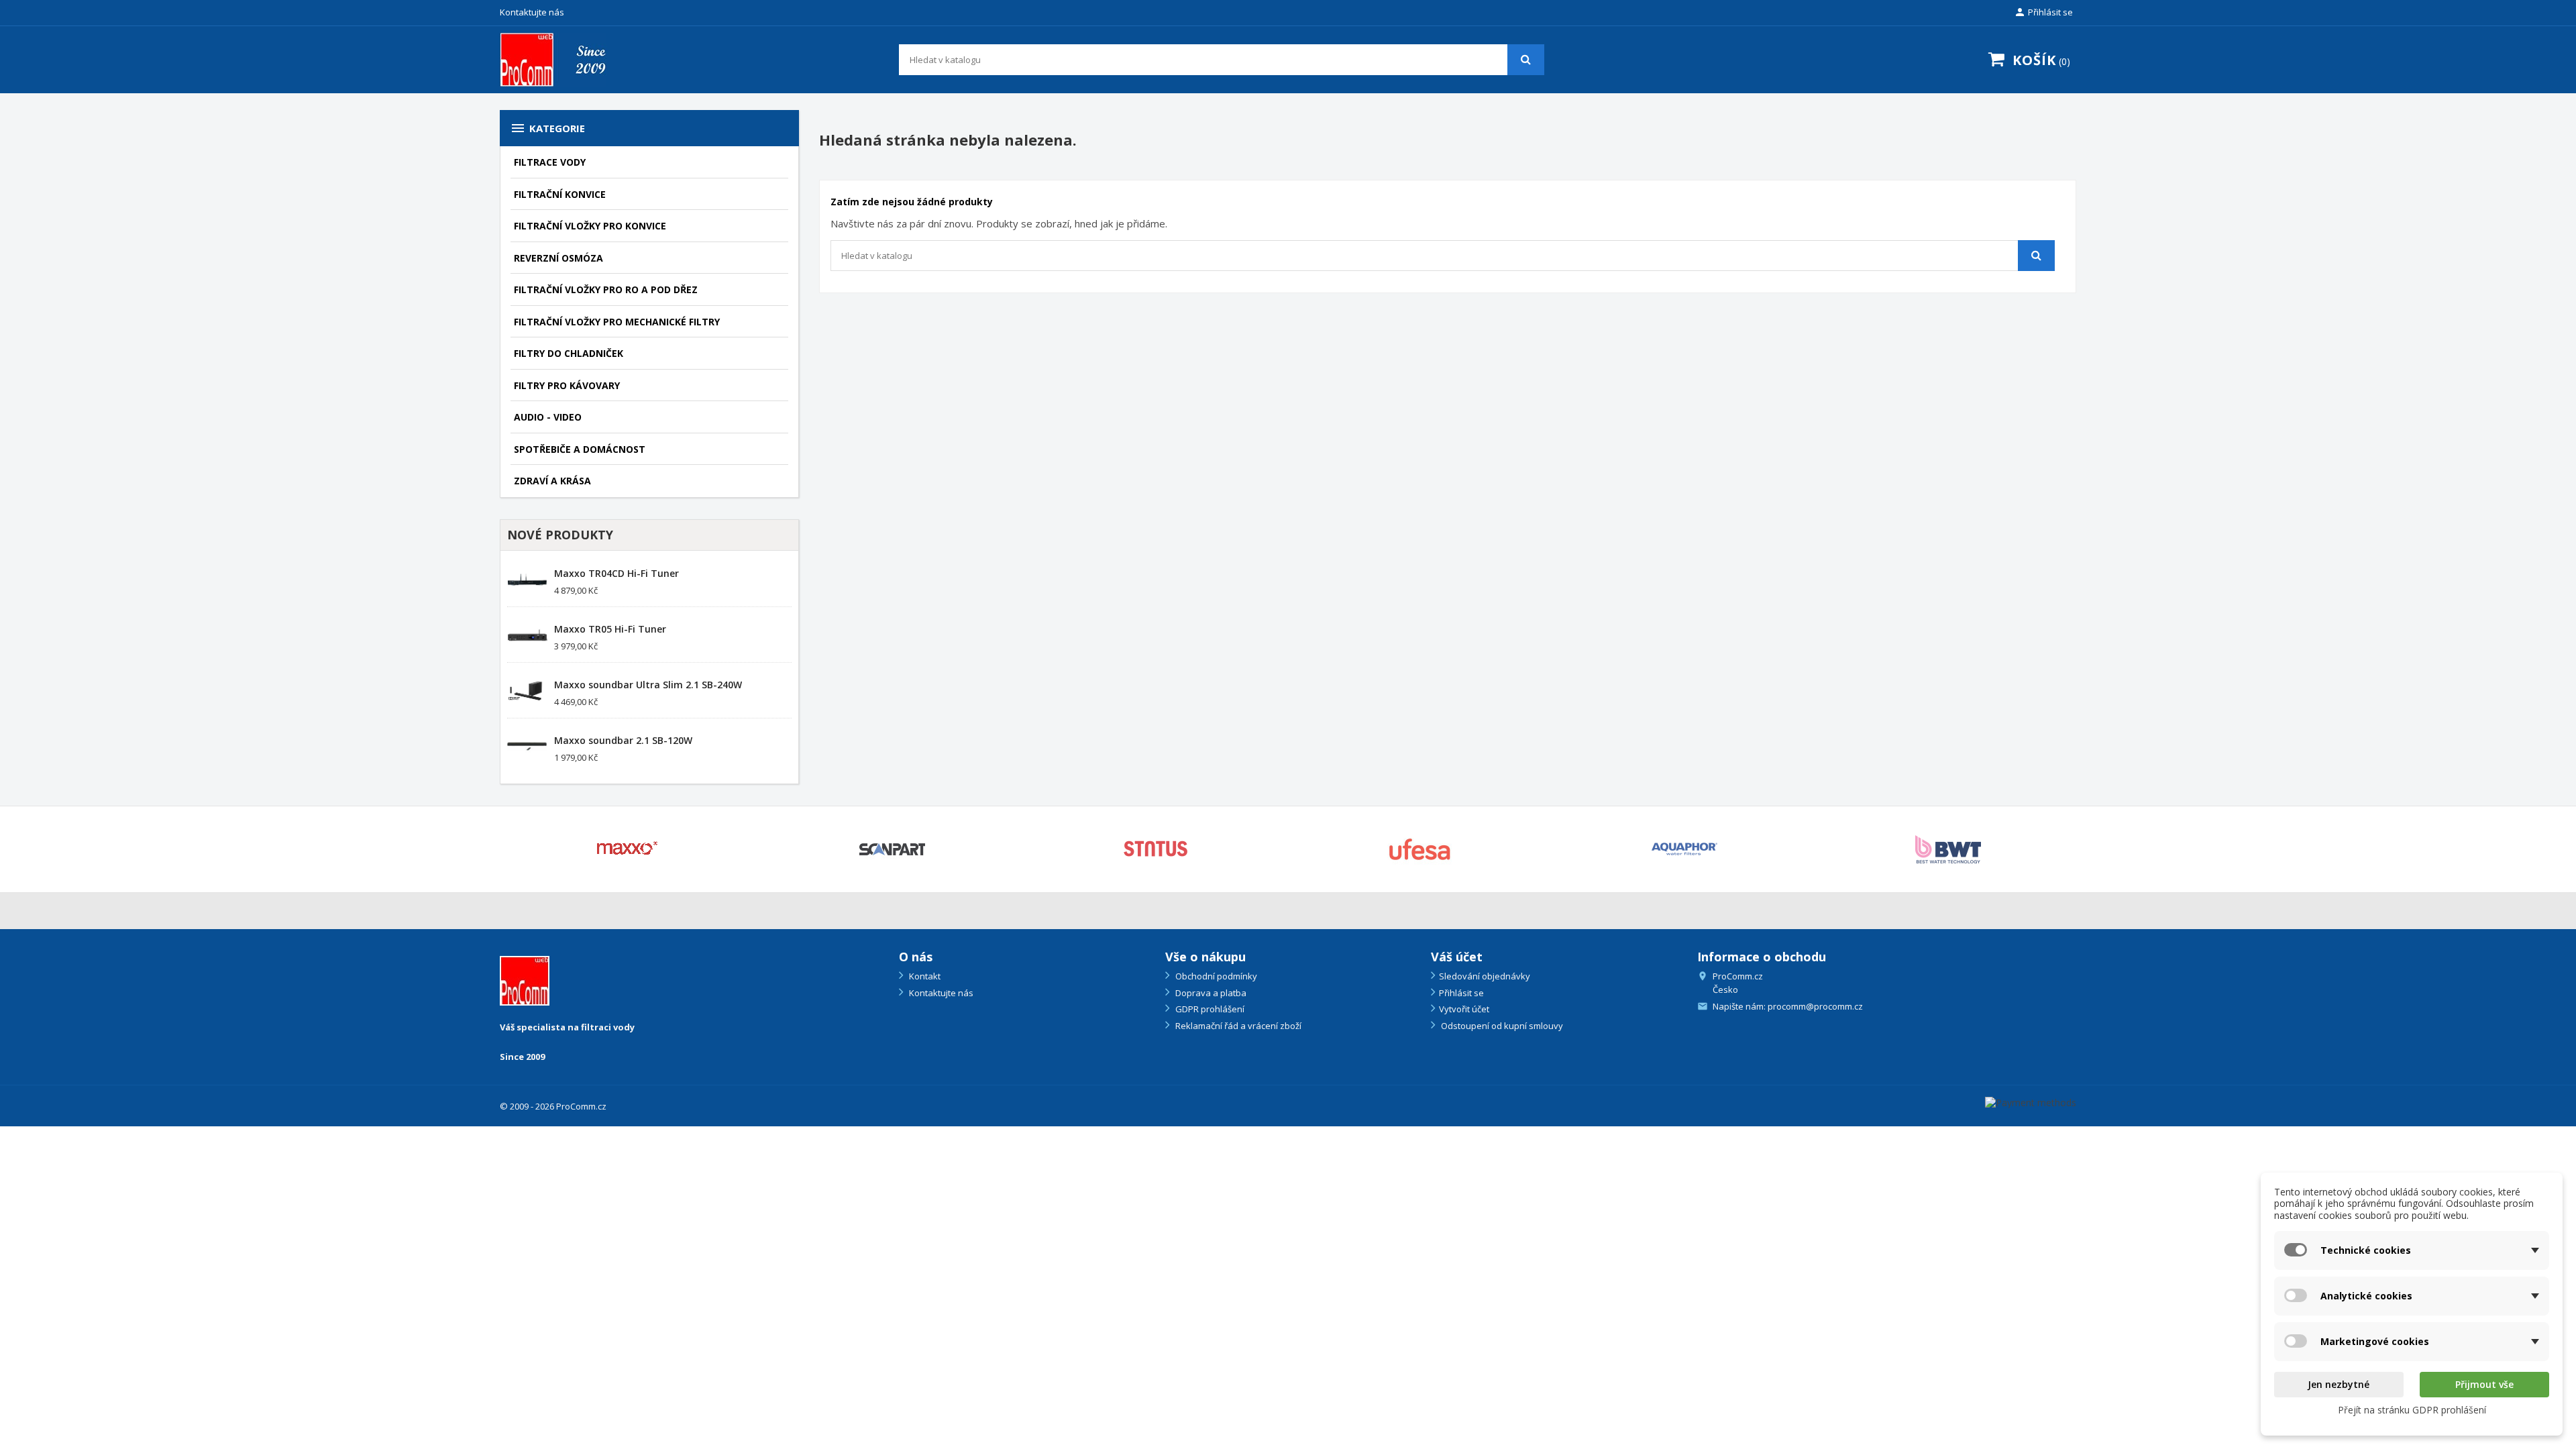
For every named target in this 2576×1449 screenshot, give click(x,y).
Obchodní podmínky (1215, 976)
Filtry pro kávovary (567, 385)
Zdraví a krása (552, 481)
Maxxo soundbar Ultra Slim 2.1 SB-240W (648, 685)
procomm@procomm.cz (1815, 1006)
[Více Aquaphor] (1684, 849)
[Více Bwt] (1949, 849)
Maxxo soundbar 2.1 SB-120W (623, 740)
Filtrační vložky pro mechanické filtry (617, 322)
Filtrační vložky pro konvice (590, 226)
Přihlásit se (1461, 993)
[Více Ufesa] (1420, 849)
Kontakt (924, 976)
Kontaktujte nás (532, 12)
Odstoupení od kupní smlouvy (1501, 1026)
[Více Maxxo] (628, 849)
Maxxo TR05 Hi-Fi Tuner (610, 629)
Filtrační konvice (560, 194)
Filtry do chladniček (569, 353)
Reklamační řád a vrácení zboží (1237, 1026)
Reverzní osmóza (558, 258)
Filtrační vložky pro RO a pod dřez (606, 289)
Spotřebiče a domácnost (580, 449)
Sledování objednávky (1485, 976)
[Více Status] (1157, 849)
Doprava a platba (1210, 993)
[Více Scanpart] (892, 849)
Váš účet (1457, 957)
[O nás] (525, 980)
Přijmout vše (2484, 1384)
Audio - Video (548, 417)
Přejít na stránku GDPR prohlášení (2412, 1410)
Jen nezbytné (2339, 1384)
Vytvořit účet (1464, 1009)
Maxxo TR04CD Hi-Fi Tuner (616, 573)
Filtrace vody (550, 162)
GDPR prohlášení (1209, 1009)
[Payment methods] (2031, 1101)
